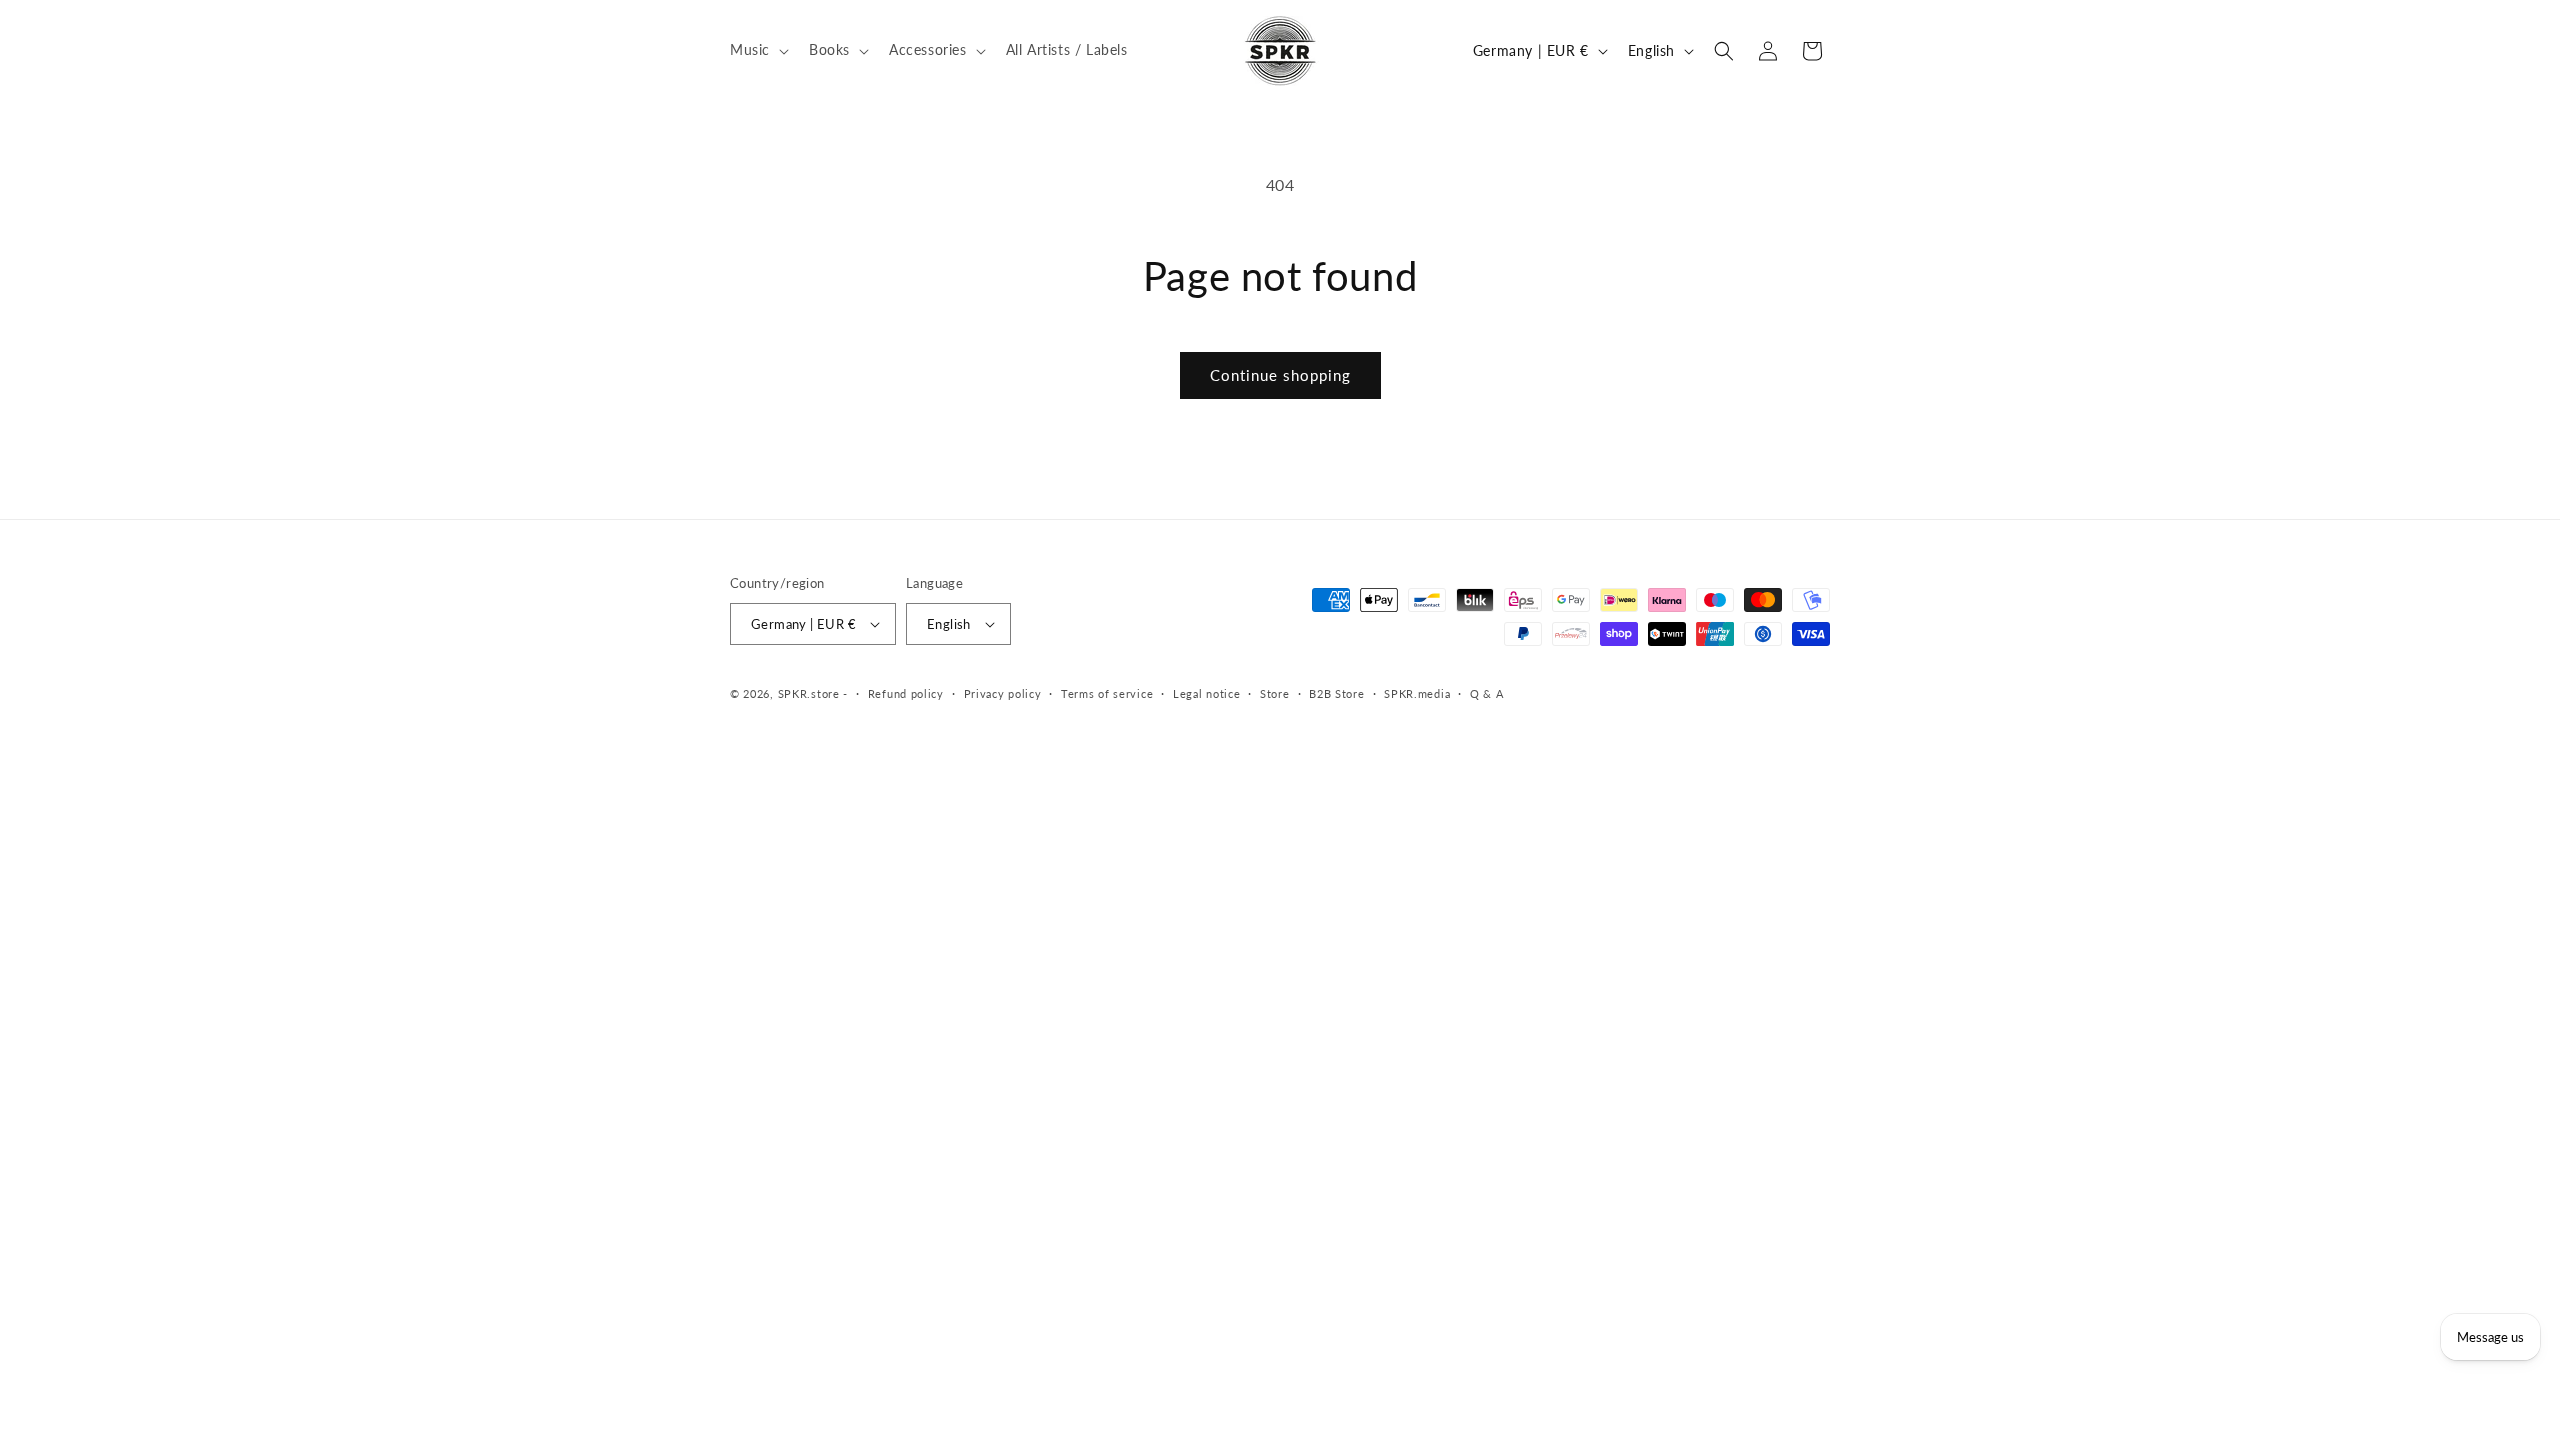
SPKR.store (809, 693)
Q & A (1487, 693)
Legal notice (1206, 693)
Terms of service (1107, 693)
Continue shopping (1280, 375)
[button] (757, 50)
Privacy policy (1003, 693)
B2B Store (1336, 693)
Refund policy (906, 693)
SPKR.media (1417, 693)
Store (1275, 693)
